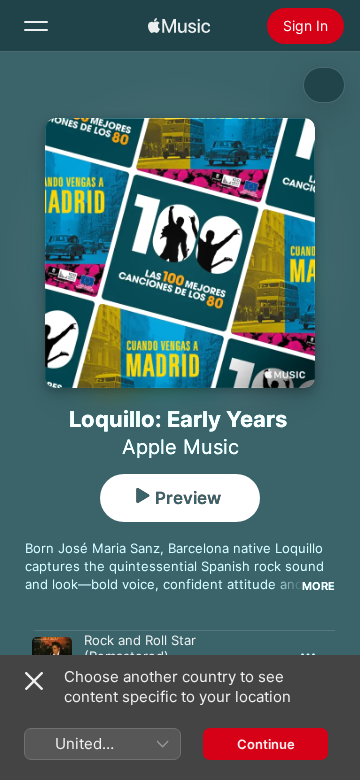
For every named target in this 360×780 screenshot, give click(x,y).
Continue (266, 744)
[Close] (34, 681)
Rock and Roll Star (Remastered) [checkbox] (140, 648)
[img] (179, 26)
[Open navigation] (36, 26)
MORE (318, 586)
